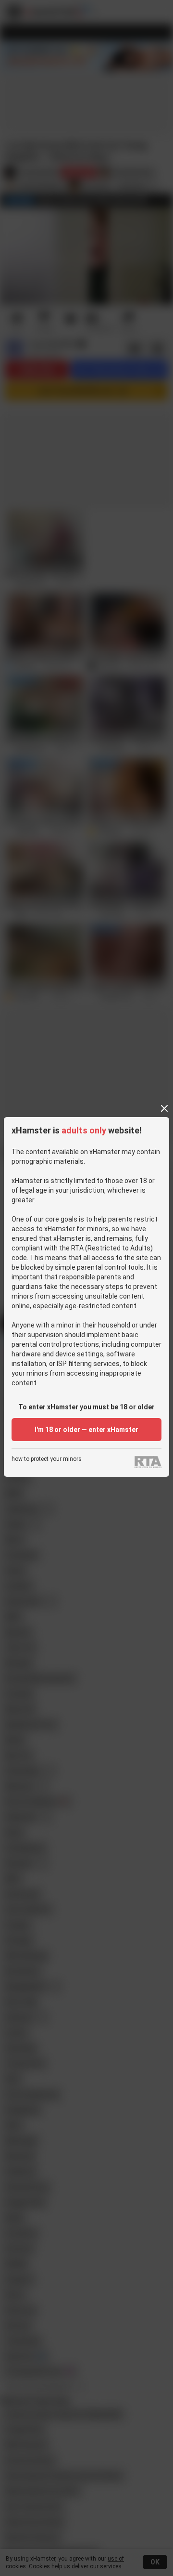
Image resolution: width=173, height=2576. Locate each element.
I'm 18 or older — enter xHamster (86, 1430)
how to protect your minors (47, 1459)
